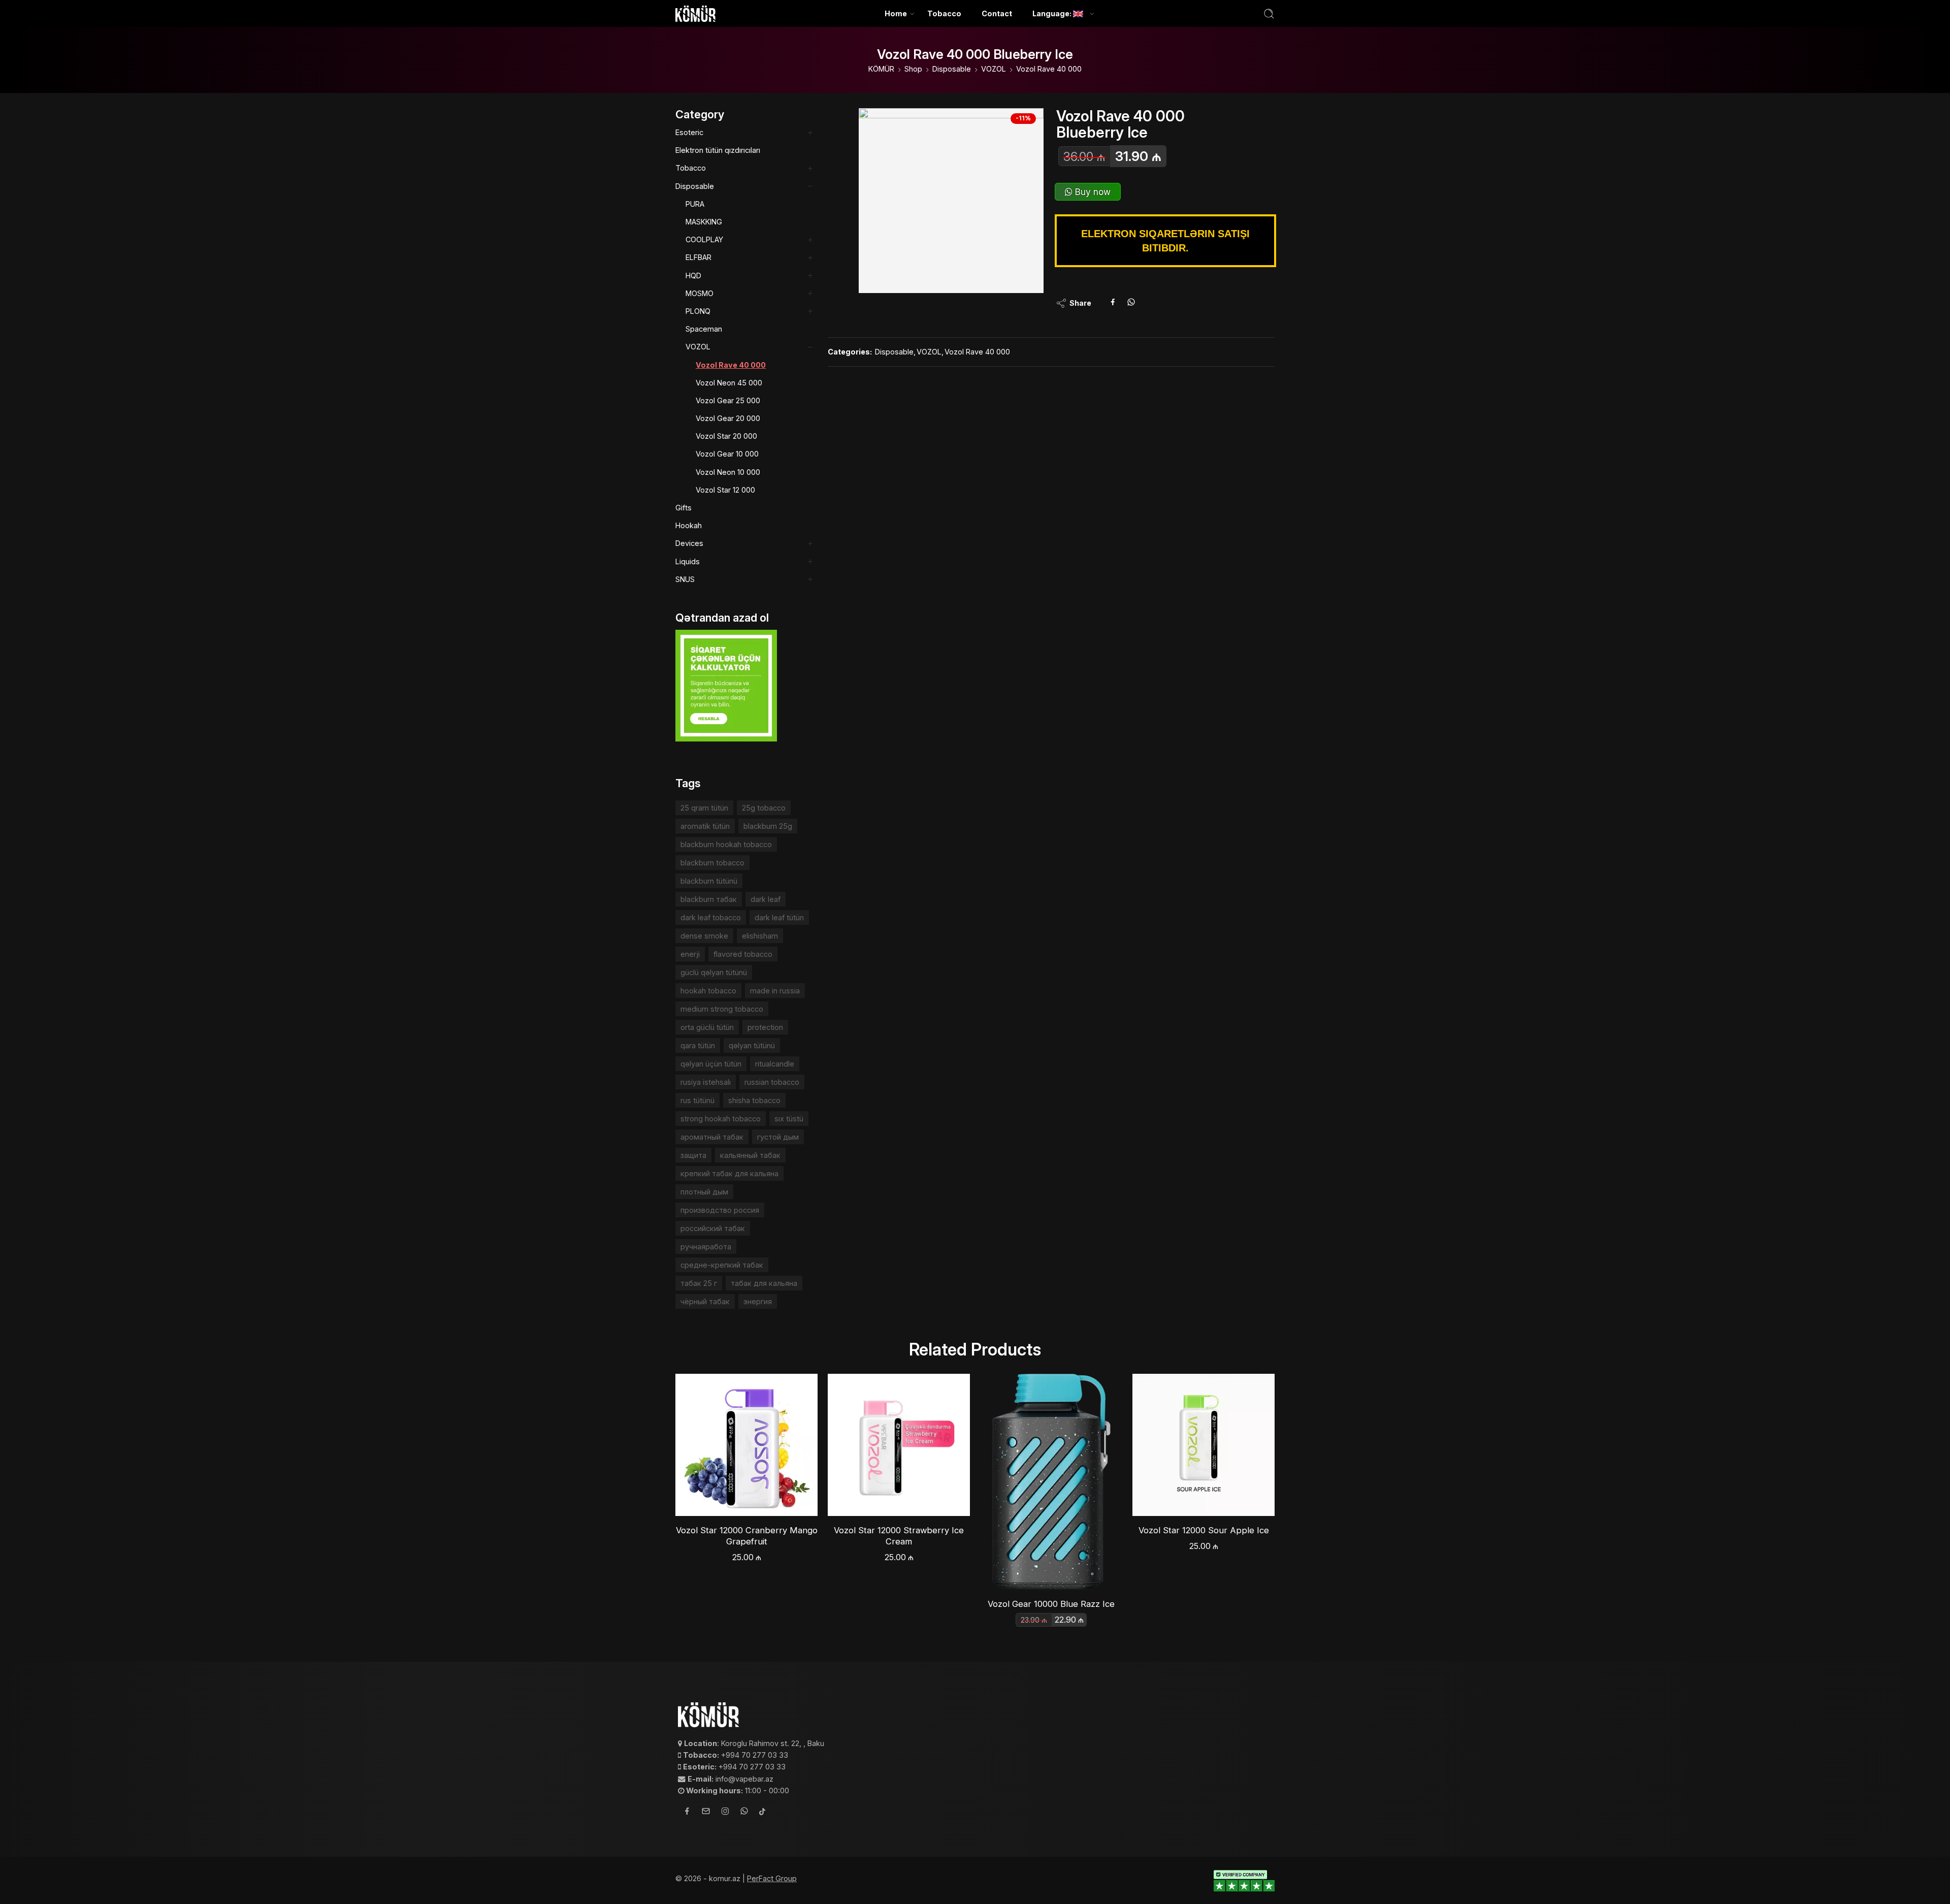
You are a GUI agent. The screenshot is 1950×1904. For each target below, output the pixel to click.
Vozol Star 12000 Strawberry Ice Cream (899, 1536)
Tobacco (944, 13)
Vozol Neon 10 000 (728, 472)
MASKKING (704, 222)
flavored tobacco (743, 954)
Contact (997, 13)
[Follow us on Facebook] (687, 1812)
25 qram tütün (704, 808)
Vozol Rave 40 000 (1049, 69)
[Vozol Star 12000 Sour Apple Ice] (1204, 1445)
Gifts (684, 508)
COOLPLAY (704, 239)
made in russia (775, 991)
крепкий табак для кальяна (729, 1173)
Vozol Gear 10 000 (727, 454)
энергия (758, 1301)
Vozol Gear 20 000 (728, 418)
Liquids (688, 561)
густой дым (778, 1137)
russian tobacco (772, 1082)
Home (896, 13)
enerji (690, 954)
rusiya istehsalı (706, 1082)
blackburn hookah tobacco (726, 844)
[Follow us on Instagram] (725, 1813)
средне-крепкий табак (722, 1265)
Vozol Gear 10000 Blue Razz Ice (1051, 1604)
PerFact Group (772, 1878)
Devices (689, 543)
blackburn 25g (768, 826)
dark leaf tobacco (711, 917)
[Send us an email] (706, 1813)
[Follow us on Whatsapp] (744, 1812)
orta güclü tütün (707, 1027)
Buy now (1092, 192)
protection (765, 1027)
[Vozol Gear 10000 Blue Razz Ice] (1051, 1482)
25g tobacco (764, 808)
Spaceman (704, 329)
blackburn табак (709, 899)
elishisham (760, 936)
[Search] (1269, 14)
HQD (693, 276)
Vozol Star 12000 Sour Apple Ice (1204, 1530)
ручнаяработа (706, 1247)
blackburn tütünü (709, 881)
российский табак (713, 1228)
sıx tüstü (789, 1119)
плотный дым (704, 1192)
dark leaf (766, 899)
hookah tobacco (708, 991)
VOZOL (994, 69)
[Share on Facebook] (1113, 303)
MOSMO (700, 293)
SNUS (685, 579)
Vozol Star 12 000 (725, 490)
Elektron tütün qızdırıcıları (718, 150)
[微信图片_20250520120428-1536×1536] (951, 201)
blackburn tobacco (712, 863)
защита (693, 1155)
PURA (695, 204)
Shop (913, 69)
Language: (1053, 13)
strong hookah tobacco (721, 1119)
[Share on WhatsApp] (1131, 303)
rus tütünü (697, 1100)
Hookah (689, 525)
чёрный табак (705, 1301)
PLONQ (698, 311)
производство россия (720, 1210)
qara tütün (698, 1045)
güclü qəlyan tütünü (714, 972)
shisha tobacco (754, 1100)
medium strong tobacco (722, 1009)
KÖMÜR (881, 69)
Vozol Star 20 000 (726, 436)
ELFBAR (698, 257)
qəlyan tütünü (752, 1045)
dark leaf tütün (779, 917)
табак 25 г (699, 1283)
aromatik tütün (705, 826)
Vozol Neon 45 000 (729, 383)
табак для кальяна (764, 1283)
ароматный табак (712, 1137)
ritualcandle (775, 1064)
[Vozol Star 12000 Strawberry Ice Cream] (899, 1445)
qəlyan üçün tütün (711, 1064)
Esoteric (689, 132)
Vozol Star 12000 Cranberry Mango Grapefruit (747, 1536)
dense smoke (704, 936)
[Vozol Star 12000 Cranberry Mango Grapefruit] (746, 1445)
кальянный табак (750, 1155)
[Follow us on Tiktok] (762, 1812)
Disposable (952, 69)
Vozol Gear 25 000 (728, 400)
